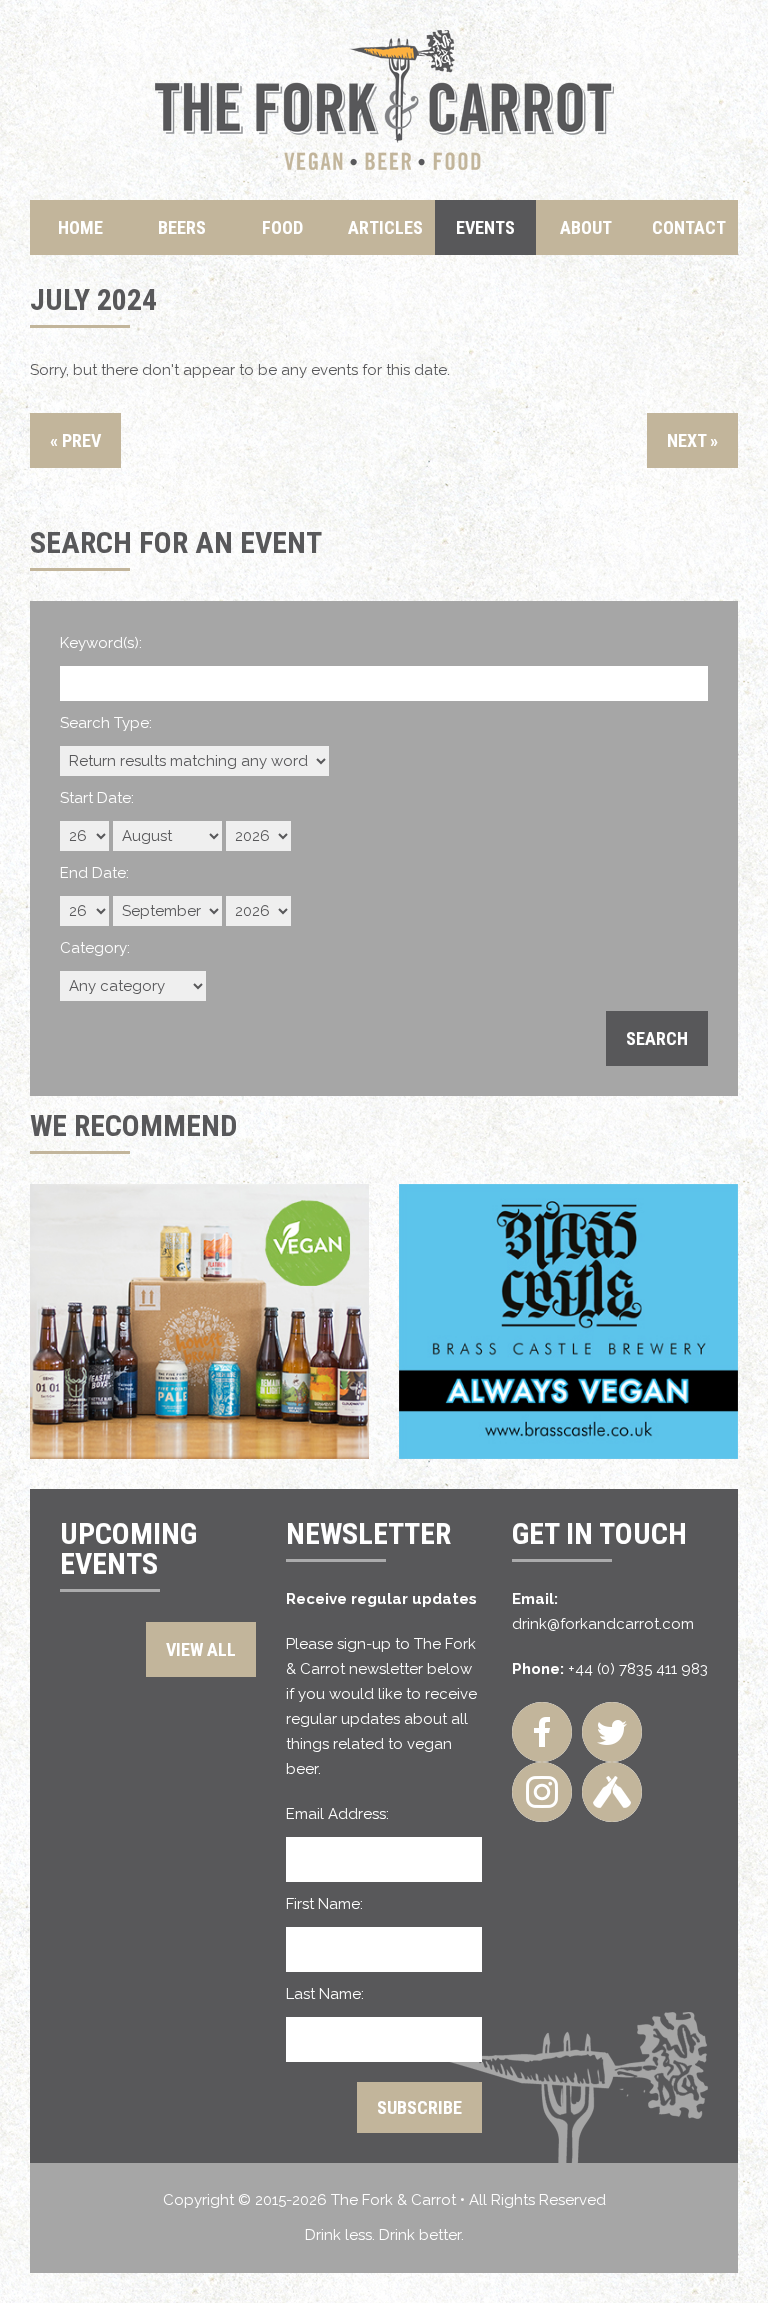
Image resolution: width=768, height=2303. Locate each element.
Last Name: (325, 1994)
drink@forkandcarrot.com (603, 1624)
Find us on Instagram (542, 1792)
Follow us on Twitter (612, 1732)
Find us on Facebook (542, 1732)
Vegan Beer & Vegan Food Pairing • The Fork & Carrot (384, 100)
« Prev (75, 440)
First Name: (324, 1904)
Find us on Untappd (612, 1792)
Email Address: (337, 1814)
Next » (692, 440)
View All (201, 1649)
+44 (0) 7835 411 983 (638, 1669)
